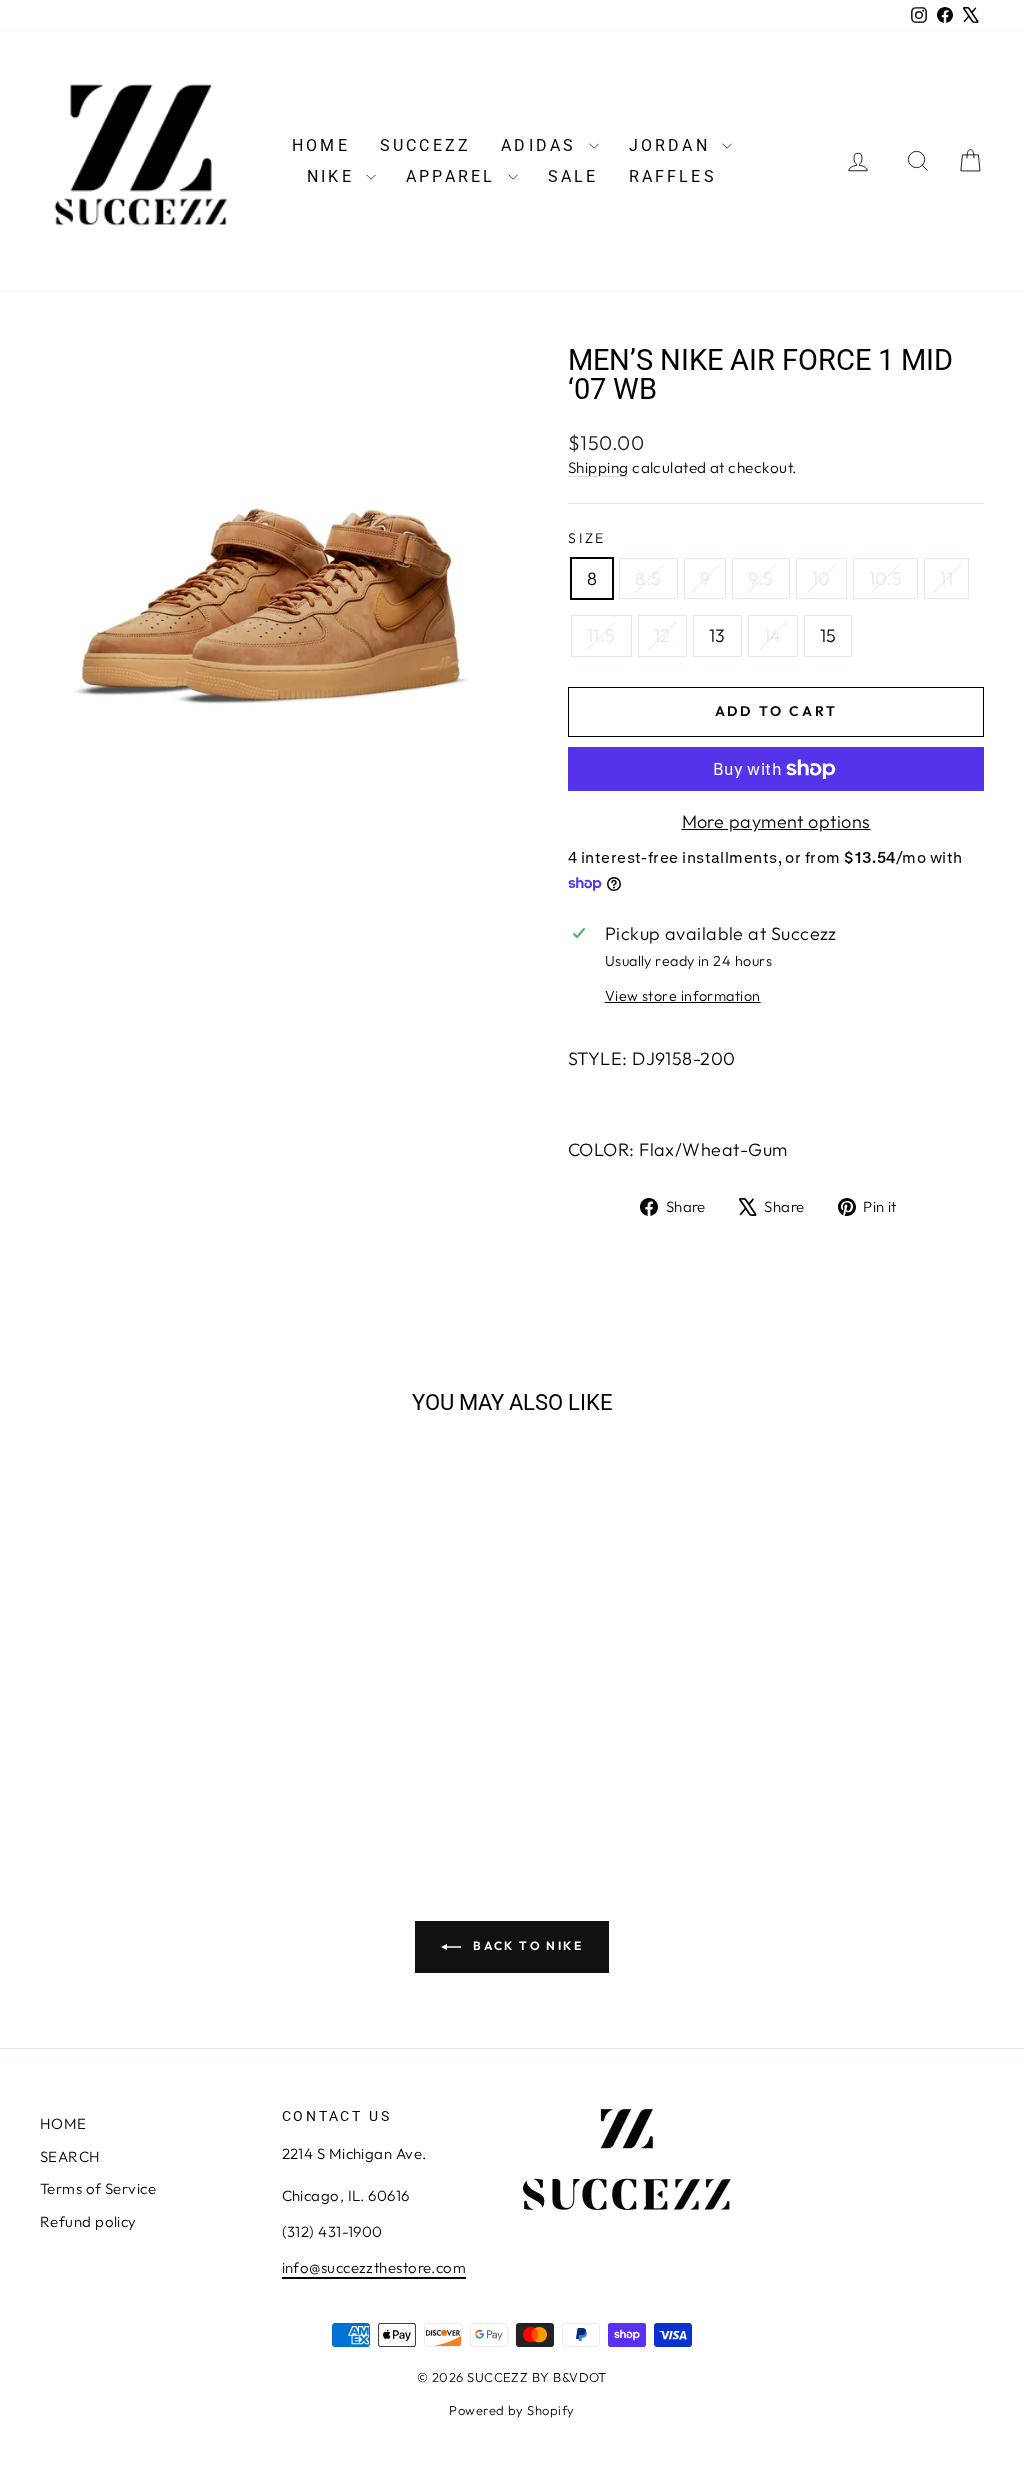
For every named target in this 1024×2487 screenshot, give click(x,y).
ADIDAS (542, 145)
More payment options (776, 821)
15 (828, 635)
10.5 (886, 578)
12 (662, 635)
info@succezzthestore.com (374, 2267)
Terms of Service (98, 2188)
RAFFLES (673, 176)
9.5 (760, 578)
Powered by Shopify (511, 2410)
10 (821, 578)
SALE (573, 176)
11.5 (601, 635)
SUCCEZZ (425, 145)
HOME (321, 145)
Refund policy (88, 2221)
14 (773, 635)
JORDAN (673, 145)
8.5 (648, 578)
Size (587, 538)
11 (946, 578)
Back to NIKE (526, 1945)
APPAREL (454, 176)
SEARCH (70, 2156)
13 (717, 635)
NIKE (334, 176)
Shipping (598, 467)
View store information (683, 996)
